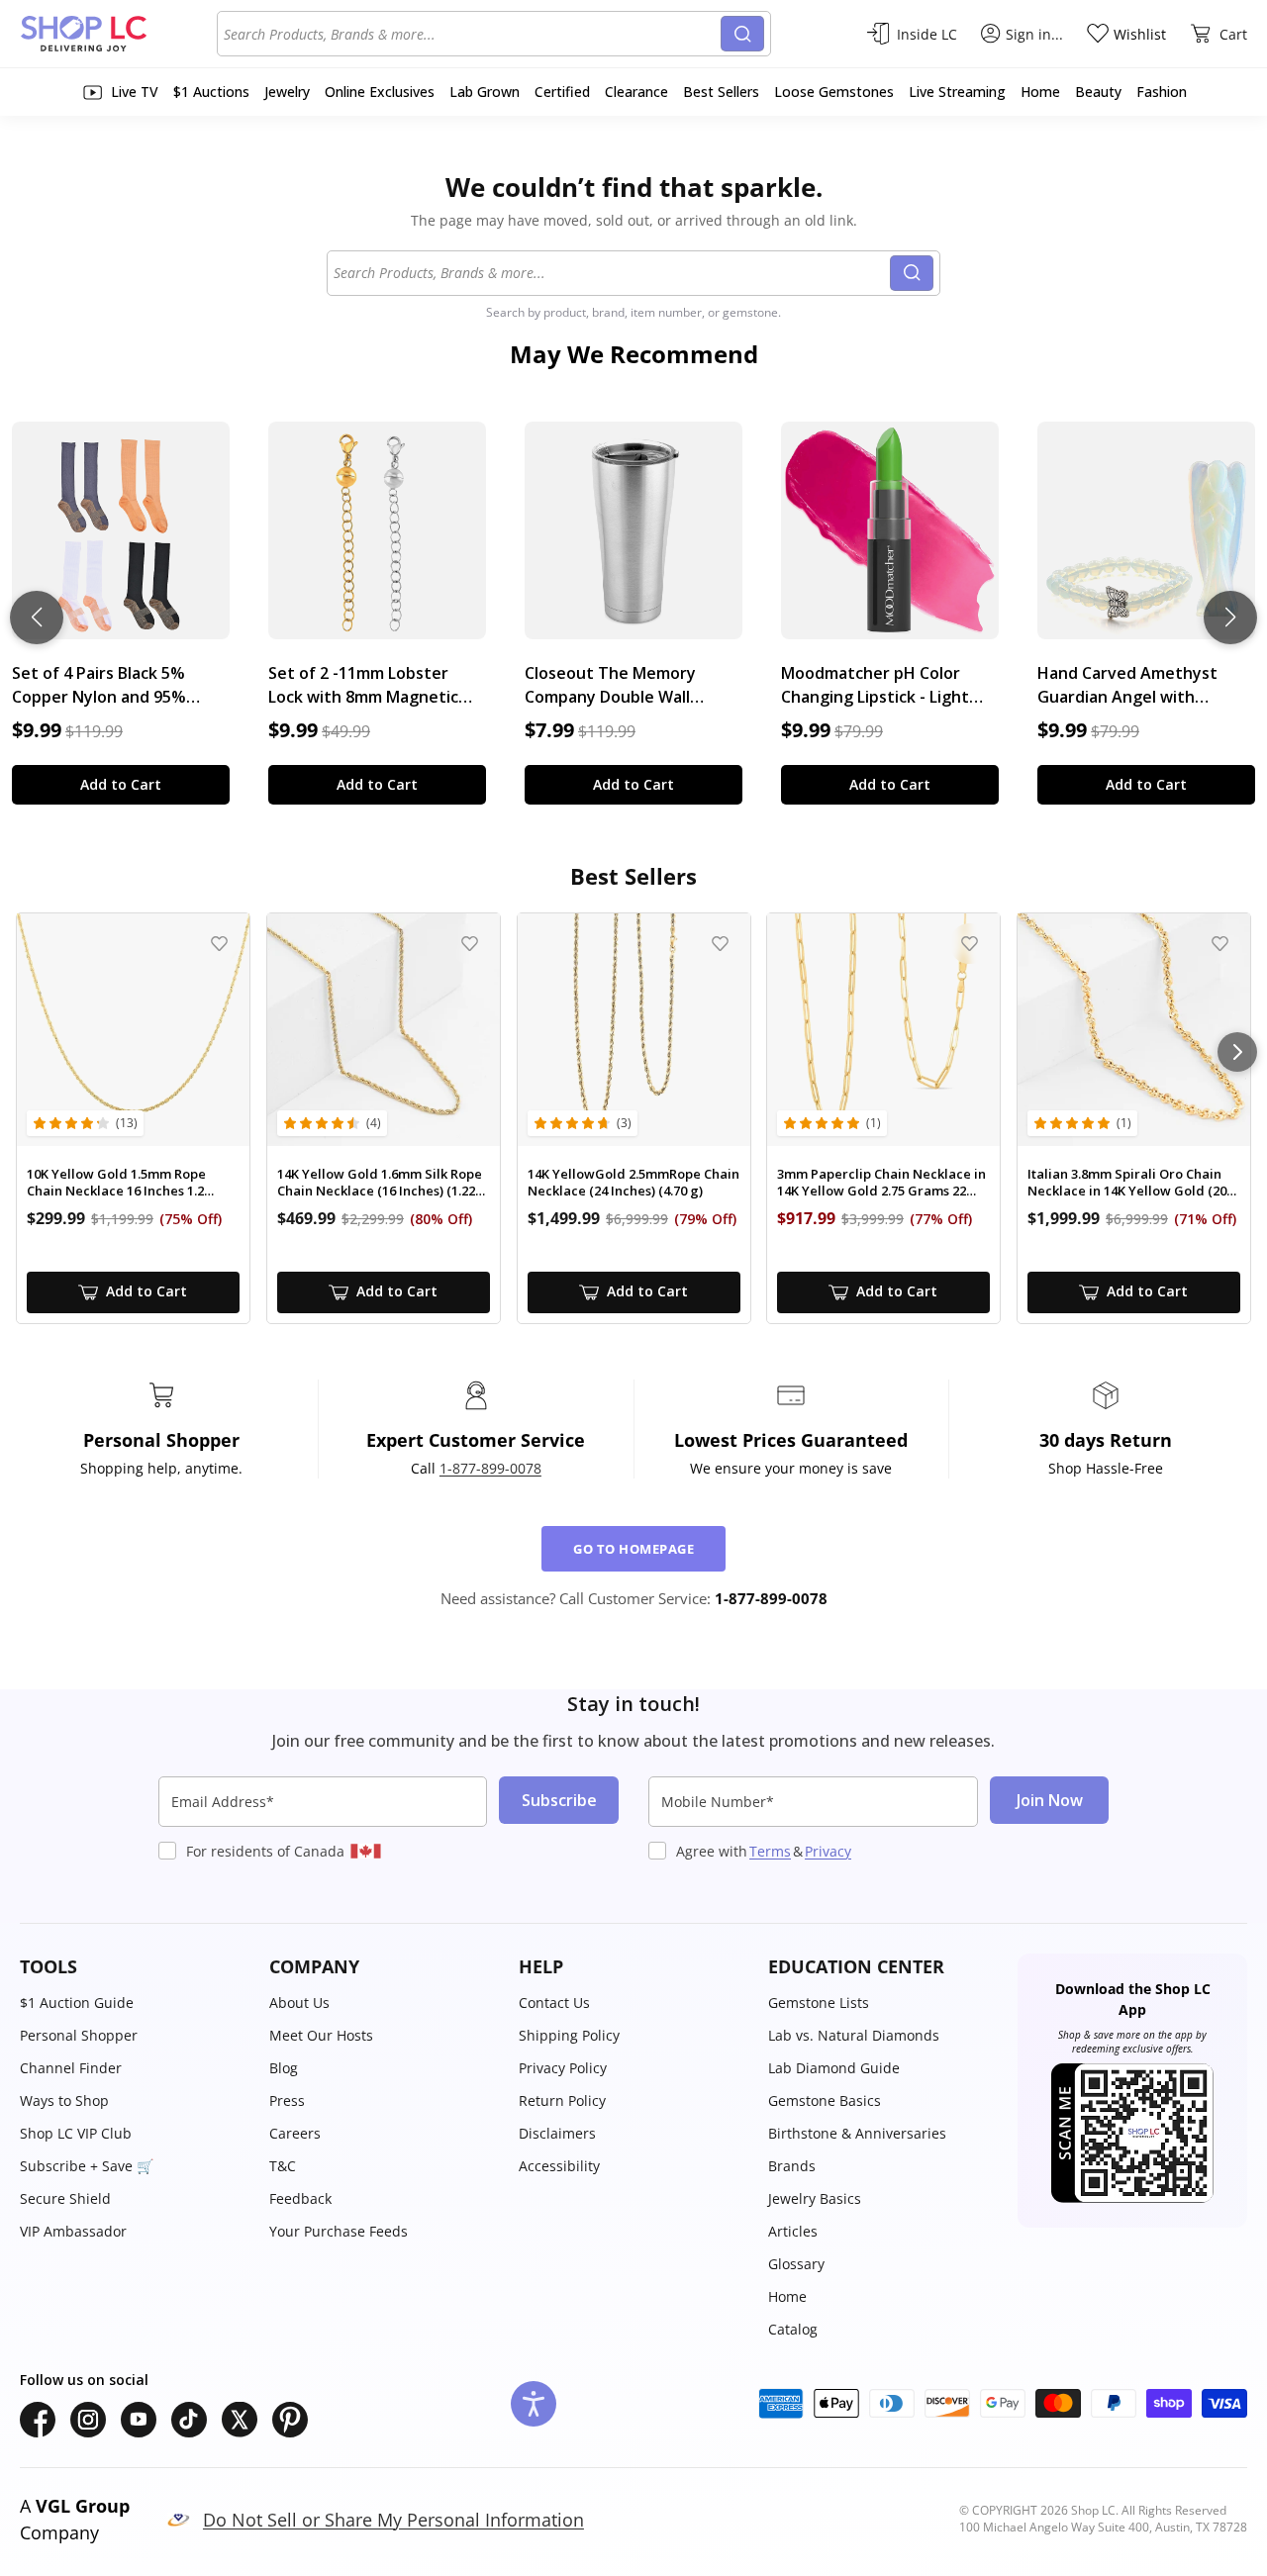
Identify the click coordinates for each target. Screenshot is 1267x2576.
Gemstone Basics (825, 2100)
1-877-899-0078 (490, 1468)
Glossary (796, 2264)
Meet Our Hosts (321, 2035)
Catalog (793, 2329)
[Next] (1237, 1052)
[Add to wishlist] (219, 944)
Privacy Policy (563, 2068)
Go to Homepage (633, 1549)
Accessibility (559, 2166)
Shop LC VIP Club (76, 2133)
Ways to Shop (64, 2100)
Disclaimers (557, 2133)
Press (287, 2100)
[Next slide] (1230, 618)
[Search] (742, 34)
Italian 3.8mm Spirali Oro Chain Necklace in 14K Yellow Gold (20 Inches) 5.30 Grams (1127, 1183)
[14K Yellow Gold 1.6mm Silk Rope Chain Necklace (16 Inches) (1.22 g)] (384, 1030)
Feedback (300, 2198)
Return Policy (562, 2100)
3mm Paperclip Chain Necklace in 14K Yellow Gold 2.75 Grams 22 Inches (881, 1183)
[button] (135, 1967)
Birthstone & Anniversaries (857, 2133)
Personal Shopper (79, 2035)
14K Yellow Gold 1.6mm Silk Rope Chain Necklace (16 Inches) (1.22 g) (380, 1183)
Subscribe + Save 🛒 (87, 2166)
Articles (793, 2231)
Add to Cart (121, 784)
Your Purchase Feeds (339, 2231)
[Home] (118, 34)
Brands (792, 2166)
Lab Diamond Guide (834, 2068)
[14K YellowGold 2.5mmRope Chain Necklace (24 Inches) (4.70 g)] (634, 1030)
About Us (299, 2003)
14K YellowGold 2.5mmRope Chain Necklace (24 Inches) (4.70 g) (633, 1183)
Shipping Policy (569, 2035)
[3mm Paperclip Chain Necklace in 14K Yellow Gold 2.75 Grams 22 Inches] (883, 1030)
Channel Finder (71, 2068)
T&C (283, 2166)
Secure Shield (65, 2198)
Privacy (828, 1851)
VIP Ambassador (73, 2231)
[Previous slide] (37, 618)
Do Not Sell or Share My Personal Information (393, 2520)
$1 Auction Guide (77, 2003)
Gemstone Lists (819, 2003)
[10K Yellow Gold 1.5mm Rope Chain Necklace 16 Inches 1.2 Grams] (133, 1030)
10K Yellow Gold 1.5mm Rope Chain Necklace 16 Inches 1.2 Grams (116, 1183)
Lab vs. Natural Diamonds (854, 2035)
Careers (295, 2133)
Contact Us (554, 2003)
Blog (284, 2068)
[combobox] (472, 34)
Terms (770, 1851)
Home (787, 2296)
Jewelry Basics (815, 2198)
